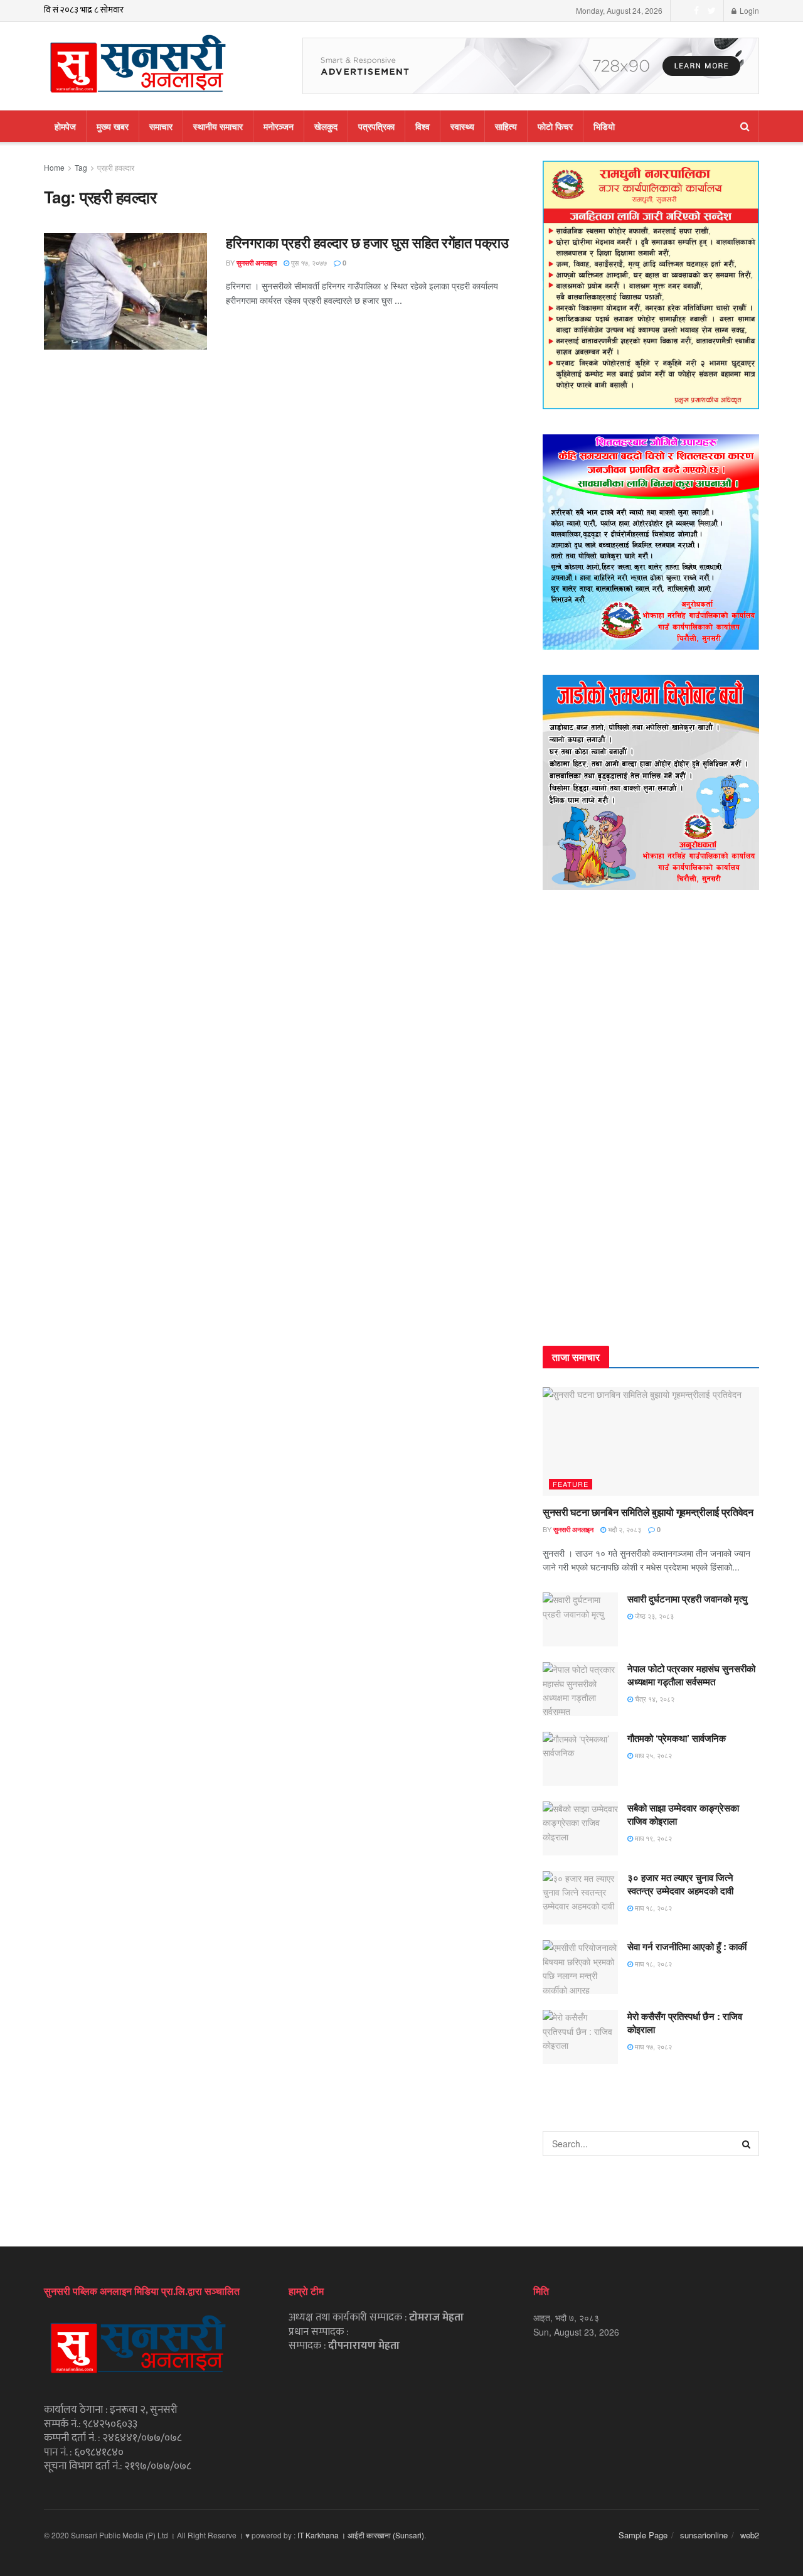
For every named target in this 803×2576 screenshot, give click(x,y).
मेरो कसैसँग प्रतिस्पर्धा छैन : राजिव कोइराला (685, 2023)
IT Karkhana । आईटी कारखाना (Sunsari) (361, 2535)
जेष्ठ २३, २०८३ (653, 1616)
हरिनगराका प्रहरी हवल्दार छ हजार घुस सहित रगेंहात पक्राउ (367, 242)
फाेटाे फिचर (555, 126)
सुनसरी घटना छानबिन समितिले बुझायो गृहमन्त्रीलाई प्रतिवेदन (648, 1512)
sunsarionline (704, 2535)
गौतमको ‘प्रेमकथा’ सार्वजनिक (677, 1738)
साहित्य (506, 126)
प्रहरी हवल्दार (116, 167)
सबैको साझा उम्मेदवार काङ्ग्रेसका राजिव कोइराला (683, 1814)
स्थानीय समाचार (218, 126)
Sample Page (643, 2535)
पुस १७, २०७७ (308, 262)
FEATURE (571, 1484)
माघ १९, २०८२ (652, 1838)
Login (748, 10)
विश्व (423, 126)
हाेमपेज (65, 126)
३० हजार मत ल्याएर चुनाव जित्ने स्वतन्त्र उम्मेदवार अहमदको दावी (680, 1884)
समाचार (161, 126)
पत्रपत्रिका (376, 126)
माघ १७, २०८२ (652, 2046)
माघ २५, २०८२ (652, 1755)
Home (54, 167)
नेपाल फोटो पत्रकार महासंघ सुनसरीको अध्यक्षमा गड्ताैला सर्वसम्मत (691, 1675)
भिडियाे (604, 126)
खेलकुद (326, 126)
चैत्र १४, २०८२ (654, 1699)
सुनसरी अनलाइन (257, 263)
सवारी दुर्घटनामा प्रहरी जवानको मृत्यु (687, 1599)
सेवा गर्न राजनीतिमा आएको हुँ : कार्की (687, 1946)
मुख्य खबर (113, 126)
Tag (81, 167)
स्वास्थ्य (462, 126)
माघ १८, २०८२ (652, 1908)
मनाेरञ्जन (279, 126)
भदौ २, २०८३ (624, 1529)
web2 (750, 2535)
